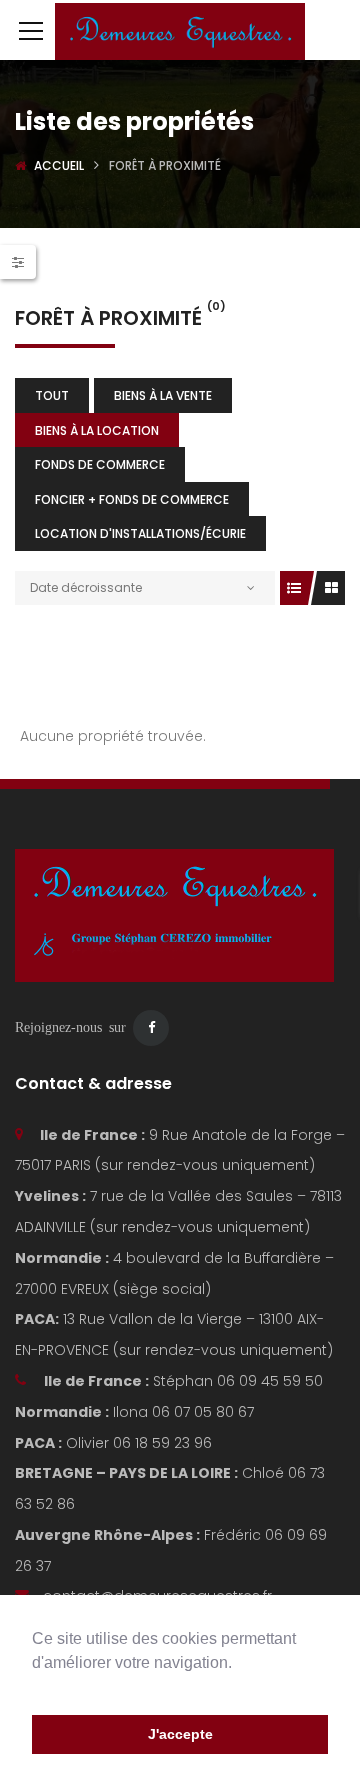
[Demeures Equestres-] (180, 30)
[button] (35, 1688)
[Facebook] (151, 1028)
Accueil (59, 165)
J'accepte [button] (180, 1734)
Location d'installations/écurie (140, 533)
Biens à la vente (163, 395)
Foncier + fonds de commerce (132, 499)
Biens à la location (97, 430)
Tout (52, 395)
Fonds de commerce (100, 464)
